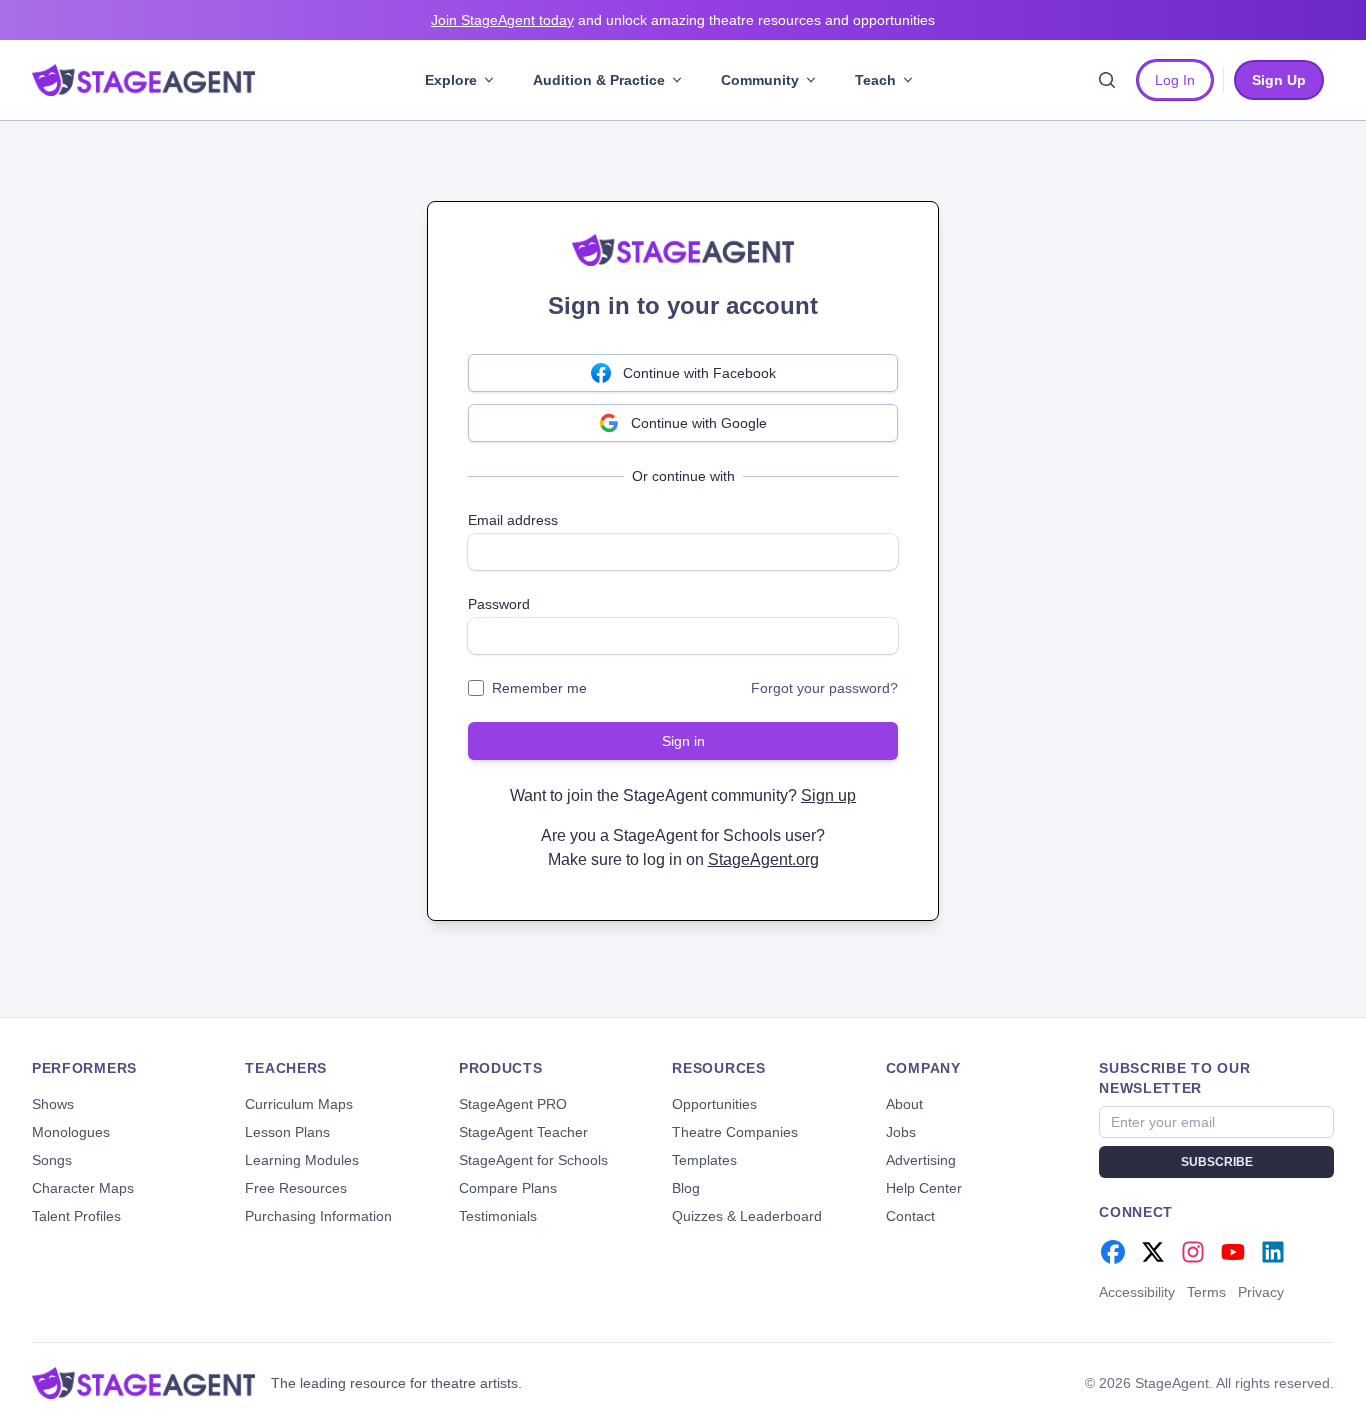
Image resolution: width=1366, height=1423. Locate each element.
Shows (53, 1104)
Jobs (901, 1132)
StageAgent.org (763, 859)
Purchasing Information (318, 1216)
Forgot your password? (824, 688)
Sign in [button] (683, 741)
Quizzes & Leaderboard (747, 1216)
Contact (910, 1216)
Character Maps (83, 1188)
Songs (52, 1160)
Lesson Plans (287, 1132)
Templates (704, 1160)
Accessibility (1137, 1292)
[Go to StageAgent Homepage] (143, 1383)
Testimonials (498, 1216)
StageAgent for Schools (533, 1160)
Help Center (924, 1188)
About (904, 1104)
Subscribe (1217, 1162)
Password (499, 604)
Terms (1206, 1292)
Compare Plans (508, 1188)
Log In (1175, 80)
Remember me (539, 688)
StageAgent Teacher (523, 1132)
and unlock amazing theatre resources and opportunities (683, 20)
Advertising (921, 1160)
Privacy (1261, 1292)
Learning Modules (302, 1160)
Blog (686, 1188)
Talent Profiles (76, 1216)
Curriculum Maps (299, 1104)
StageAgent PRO (513, 1104)
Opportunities (714, 1104)
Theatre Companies (735, 1132)
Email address (513, 520)
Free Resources (296, 1188)
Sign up (828, 795)
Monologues (71, 1132)
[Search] (1107, 80)
